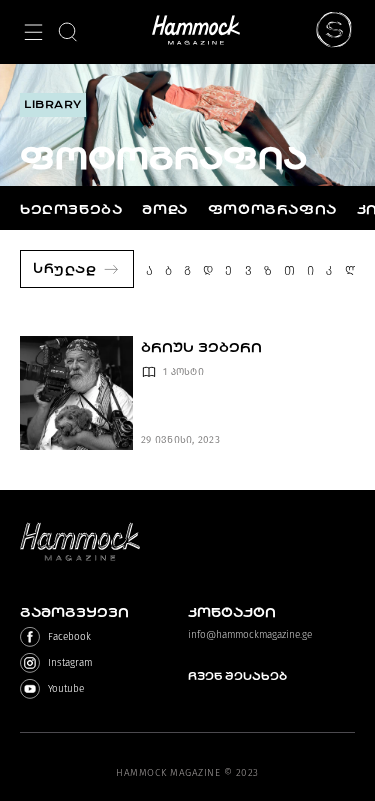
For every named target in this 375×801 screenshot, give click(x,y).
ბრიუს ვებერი (201, 347)
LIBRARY (53, 104)
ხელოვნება (71, 209)
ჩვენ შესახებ (237, 676)
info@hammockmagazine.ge (250, 635)
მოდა (164, 209)
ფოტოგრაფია (272, 209)
